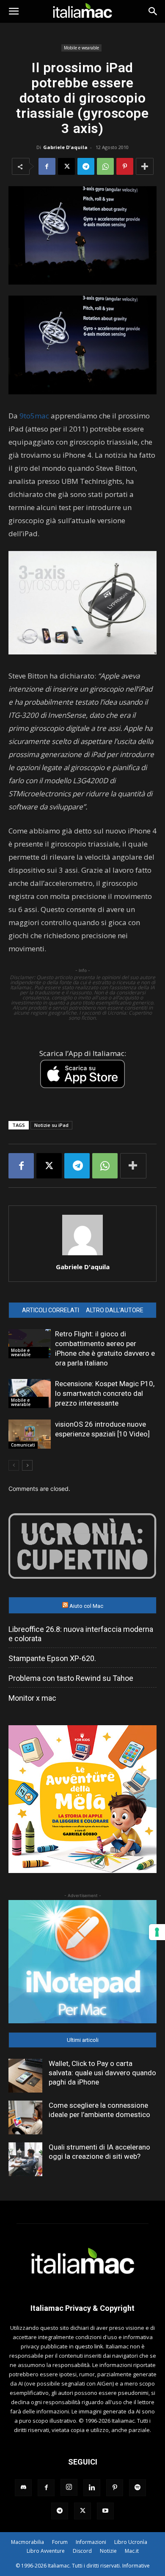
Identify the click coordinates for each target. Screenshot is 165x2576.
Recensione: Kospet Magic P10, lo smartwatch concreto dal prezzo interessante (105, 1393)
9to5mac (34, 416)
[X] (66, 166)
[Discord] (23, 2488)
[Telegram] (86, 166)
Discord (82, 2551)
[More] (145, 166)
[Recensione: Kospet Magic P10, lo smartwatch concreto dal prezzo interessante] (30, 1394)
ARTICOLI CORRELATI (51, 1310)
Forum (60, 2542)
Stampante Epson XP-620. (52, 1658)
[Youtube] (105, 2511)
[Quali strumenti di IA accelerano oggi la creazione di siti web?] (25, 2159)
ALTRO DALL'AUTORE (115, 1310)
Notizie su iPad (51, 1125)
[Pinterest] (125, 166)
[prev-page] (14, 1465)
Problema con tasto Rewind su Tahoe (71, 1678)
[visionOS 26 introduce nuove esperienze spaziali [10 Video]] (30, 1434)
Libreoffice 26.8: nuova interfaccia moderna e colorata (81, 1634)
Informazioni (91, 2542)
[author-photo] (82, 1255)
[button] (14, 11)
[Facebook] (47, 166)
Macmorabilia (27, 2542)
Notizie (108, 2551)
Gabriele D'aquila (65, 147)
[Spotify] (137, 2488)
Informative (136, 2566)
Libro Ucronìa (131, 2542)
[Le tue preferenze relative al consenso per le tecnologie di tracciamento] (157, 1932)
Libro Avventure (46, 2551)
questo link (89, 2346)
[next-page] (27, 1465)
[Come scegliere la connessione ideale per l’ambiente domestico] (25, 2117)
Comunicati (23, 1445)
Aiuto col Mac (86, 1606)
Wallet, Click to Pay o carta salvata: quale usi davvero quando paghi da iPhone (102, 2073)
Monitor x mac (32, 1698)
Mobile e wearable (81, 48)
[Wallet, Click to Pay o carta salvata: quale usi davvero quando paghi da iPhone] (25, 2076)
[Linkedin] (92, 2488)
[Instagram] (69, 2487)
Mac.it (132, 2551)
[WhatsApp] (105, 166)
